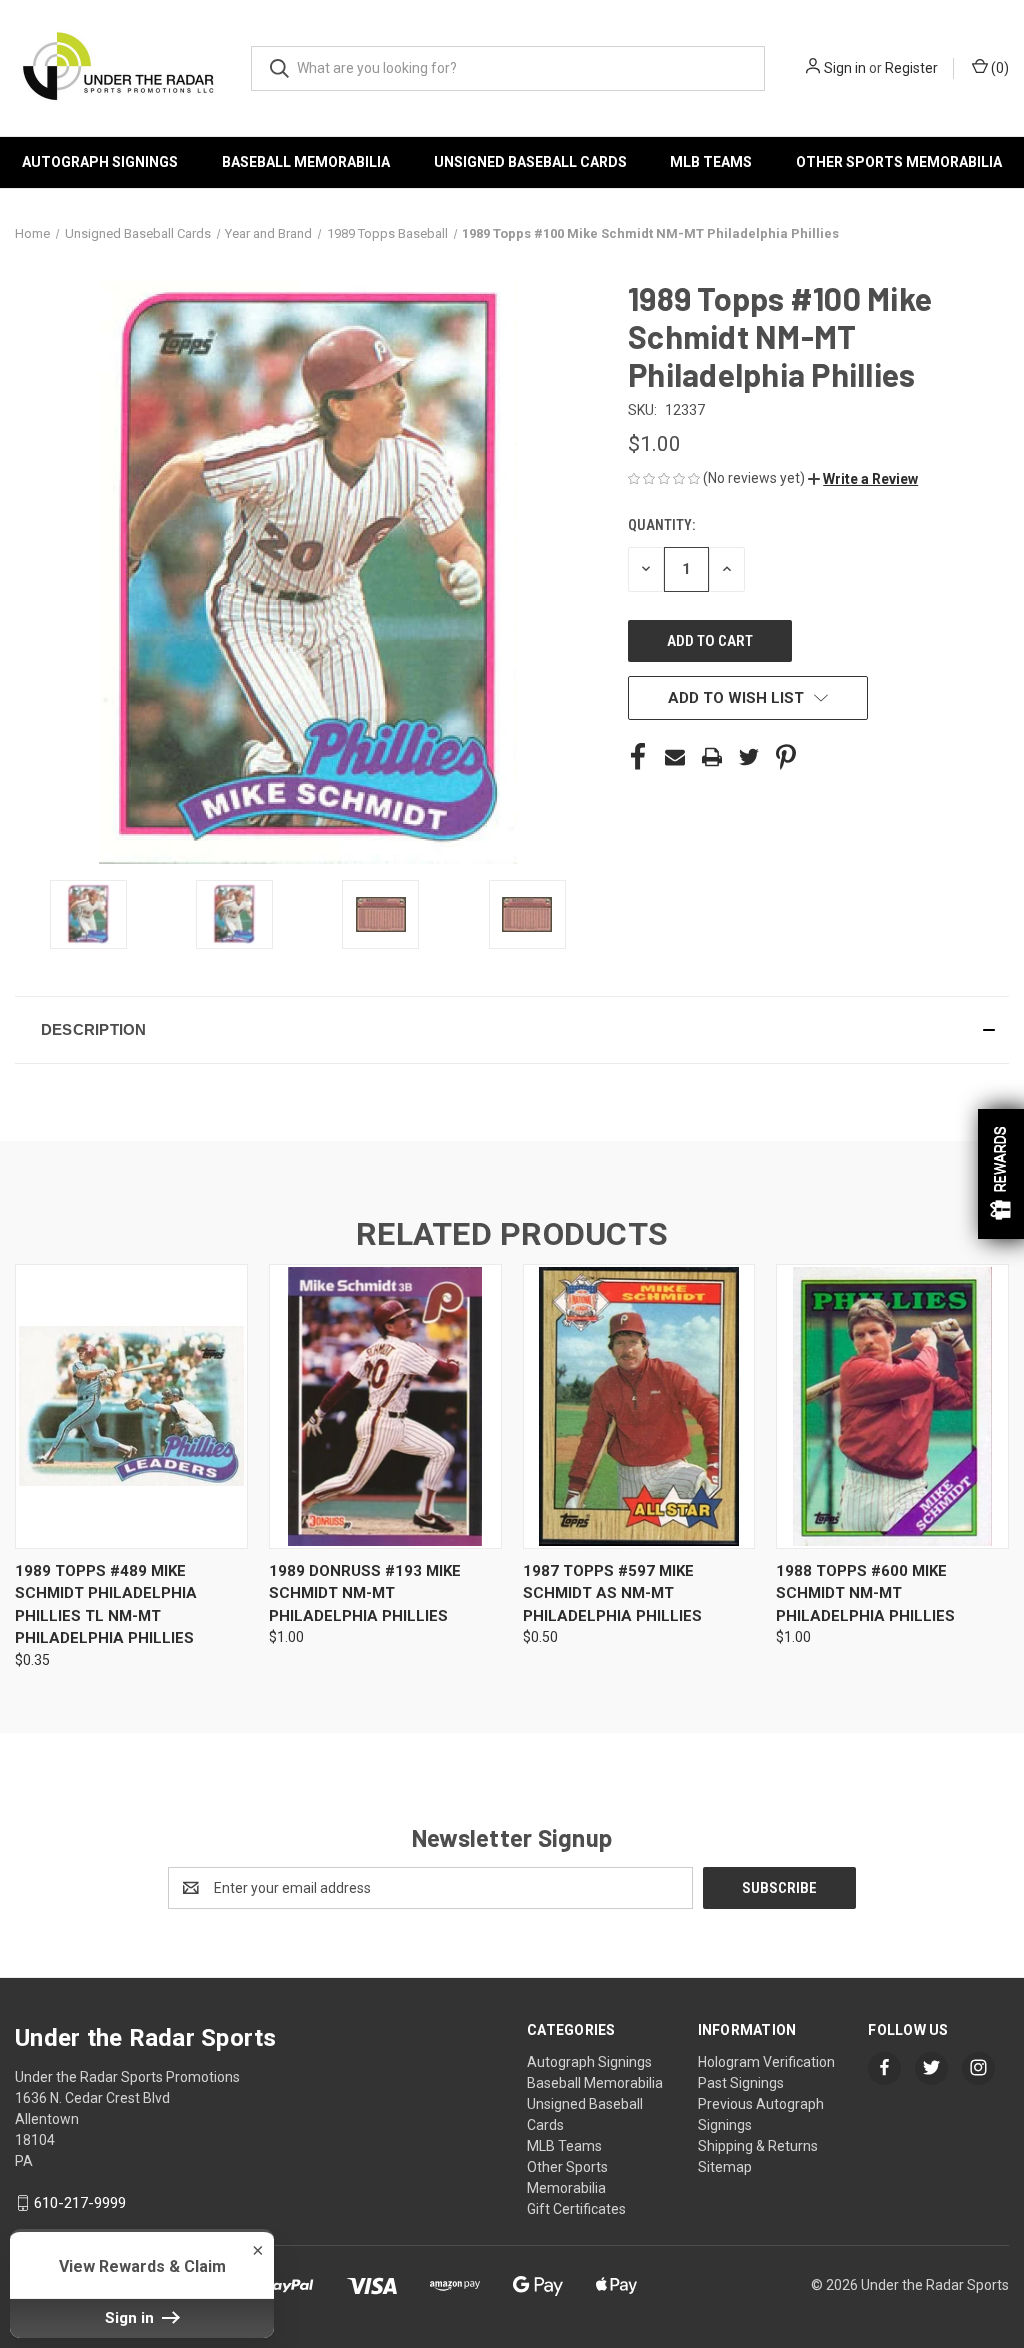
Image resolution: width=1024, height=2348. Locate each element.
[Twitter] (749, 757)
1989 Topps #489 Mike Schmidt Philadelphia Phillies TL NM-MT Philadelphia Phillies (106, 1605)
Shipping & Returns (758, 2146)
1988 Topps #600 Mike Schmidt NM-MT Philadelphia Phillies (865, 1593)
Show (1001, 1174)
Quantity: (661, 525)
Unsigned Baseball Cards (530, 162)
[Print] (712, 757)
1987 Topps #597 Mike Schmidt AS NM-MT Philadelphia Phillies (612, 1593)
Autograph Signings (100, 162)
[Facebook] (638, 757)
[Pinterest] (786, 757)
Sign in (845, 68)
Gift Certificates (576, 2209)
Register (911, 68)
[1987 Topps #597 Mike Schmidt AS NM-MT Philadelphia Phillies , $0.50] (639, 1406)
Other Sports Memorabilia (899, 162)
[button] (863, 479)
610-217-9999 (80, 2203)
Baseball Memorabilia (306, 162)
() (998, 68)
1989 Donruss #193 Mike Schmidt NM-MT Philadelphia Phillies (365, 1593)
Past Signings (741, 2083)
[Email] (675, 757)
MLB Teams (711, 162)
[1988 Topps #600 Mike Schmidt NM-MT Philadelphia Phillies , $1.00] (892, 1406)
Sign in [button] (131, 2318)
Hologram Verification (766, 2062)
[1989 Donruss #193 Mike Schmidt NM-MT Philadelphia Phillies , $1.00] (385, 1406)
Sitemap (725, 2167)
